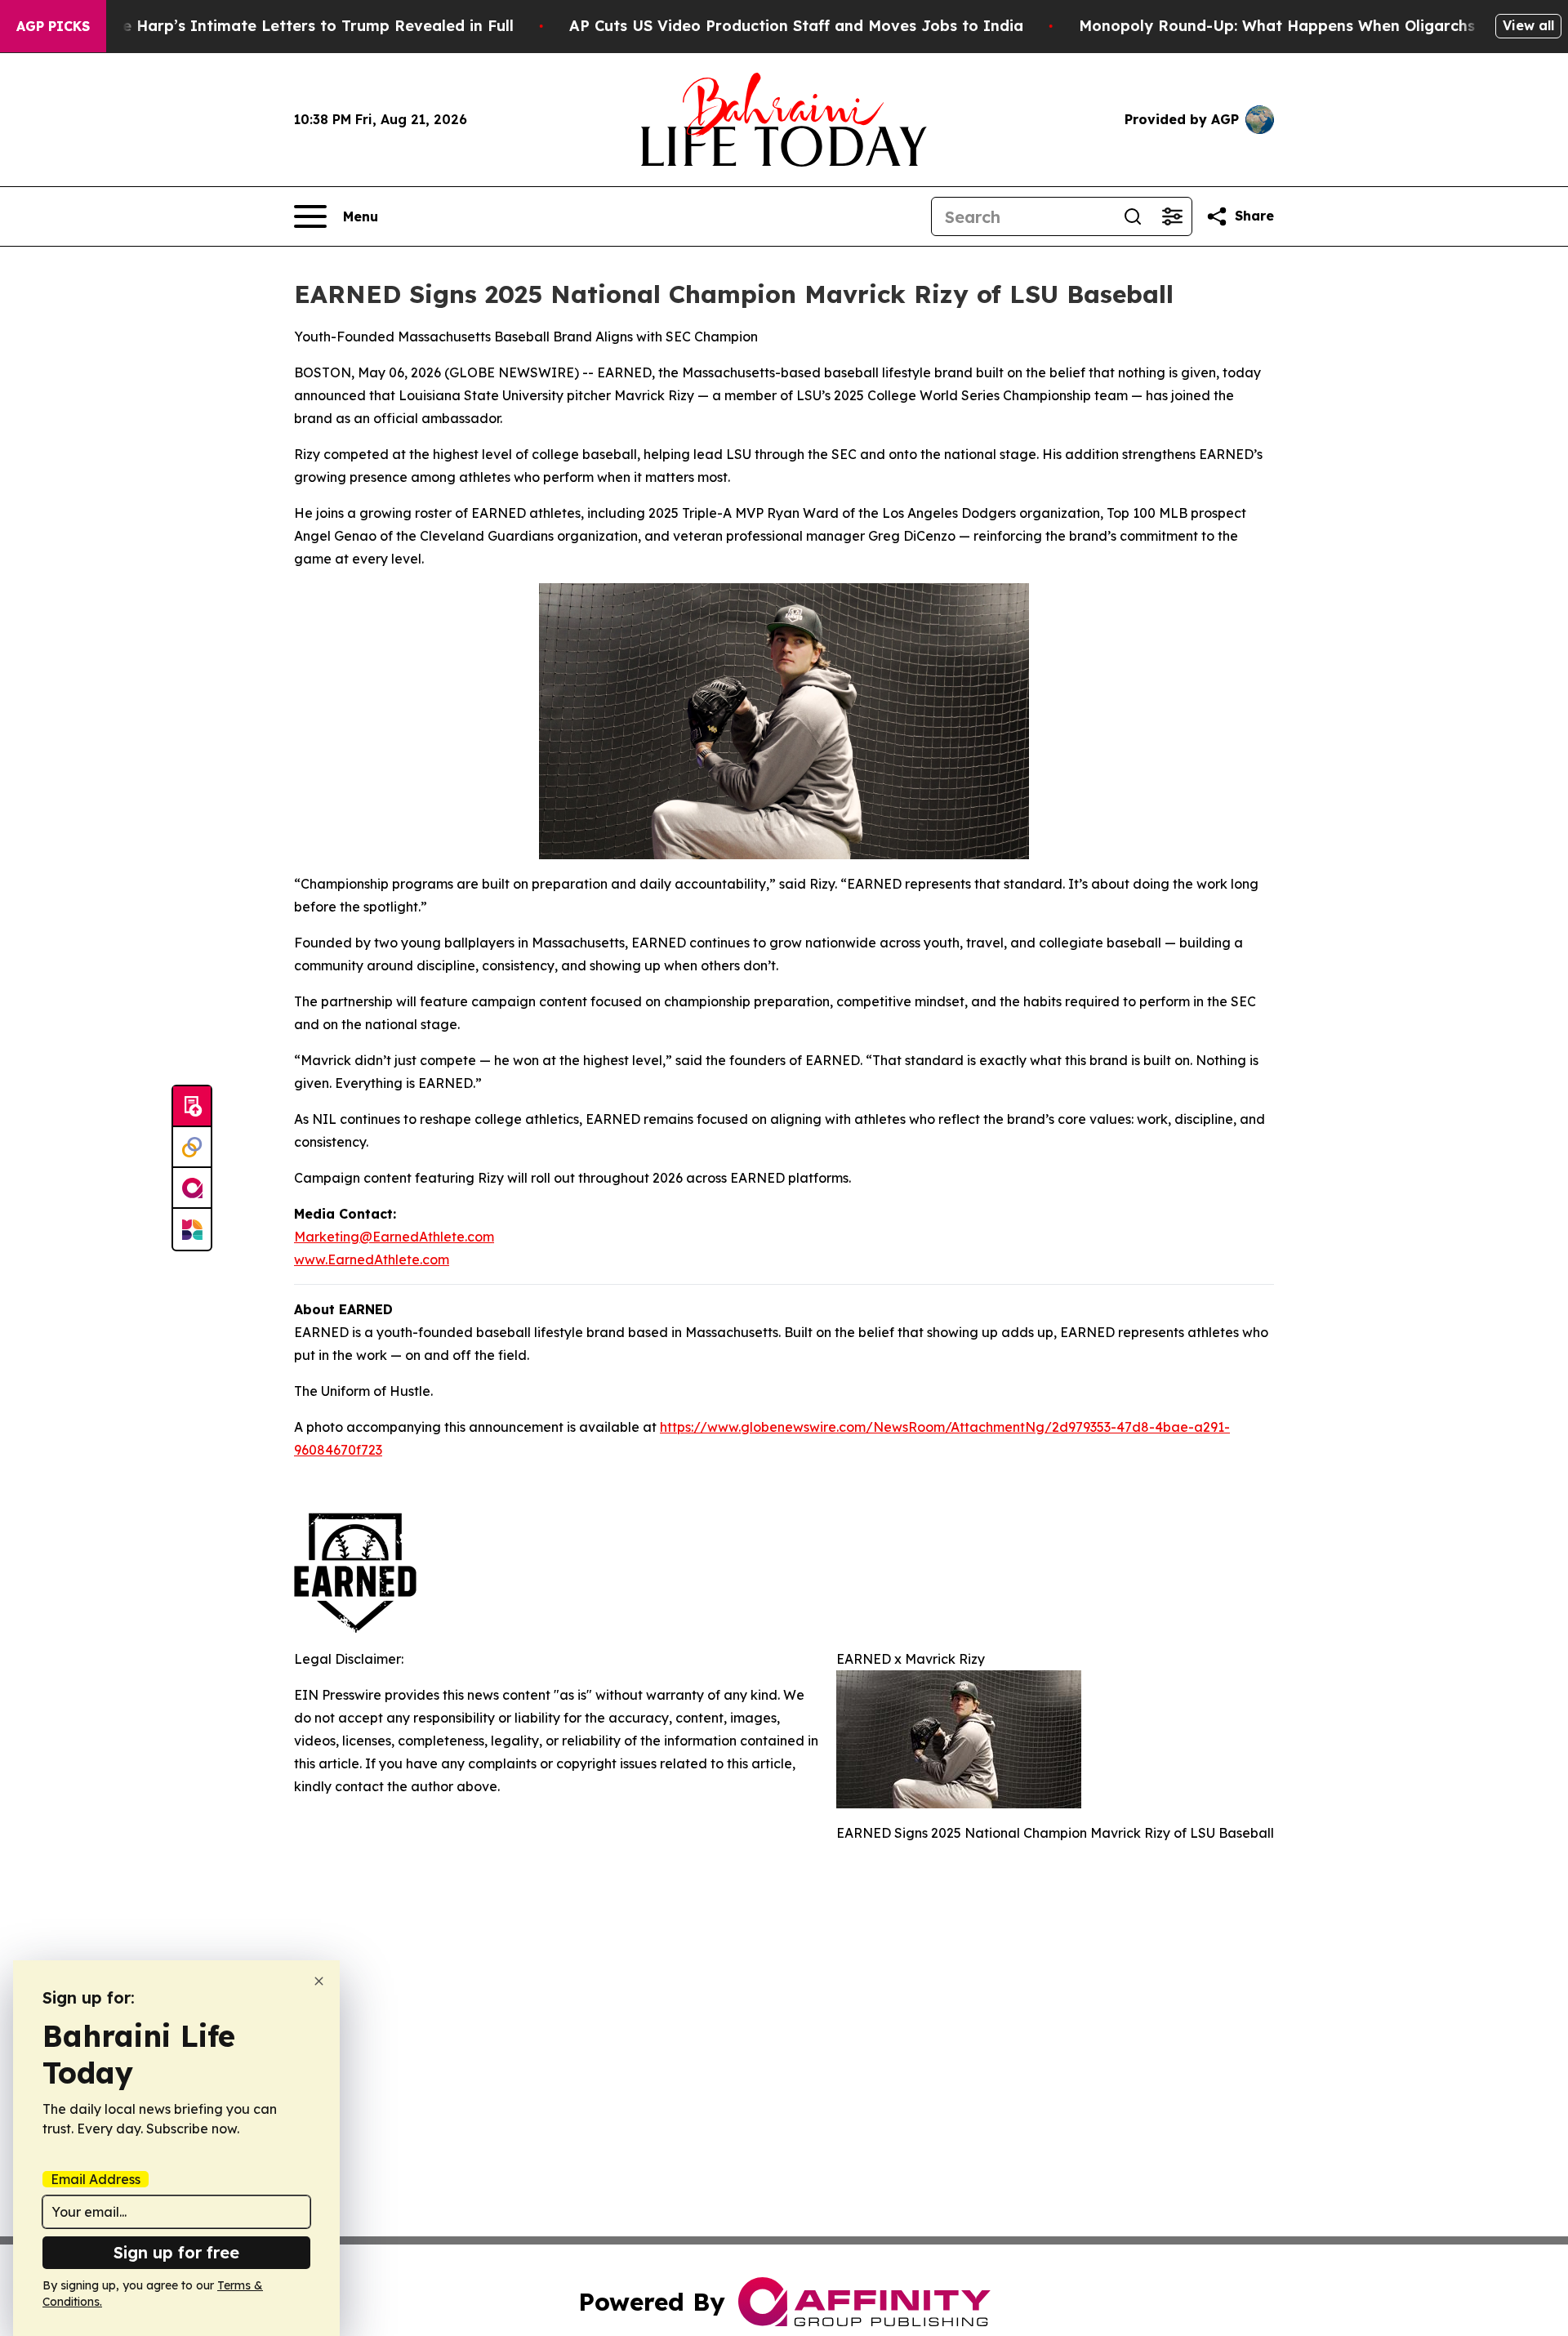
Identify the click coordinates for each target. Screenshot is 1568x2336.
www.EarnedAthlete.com (372, 1259)
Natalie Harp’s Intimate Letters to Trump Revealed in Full (295, 26)
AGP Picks (53, 26)
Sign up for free (176, 2252)
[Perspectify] (192, 1148)
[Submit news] (192, 1107)
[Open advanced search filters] (1172, 216)
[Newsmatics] (192, 1229)
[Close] (319, 1981)
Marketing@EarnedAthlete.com (394, 1237)
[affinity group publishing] (192, 1188)
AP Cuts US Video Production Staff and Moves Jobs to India (796, 26)
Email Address (96, 2179)
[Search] (1133, 216)
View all (1528, 25)
